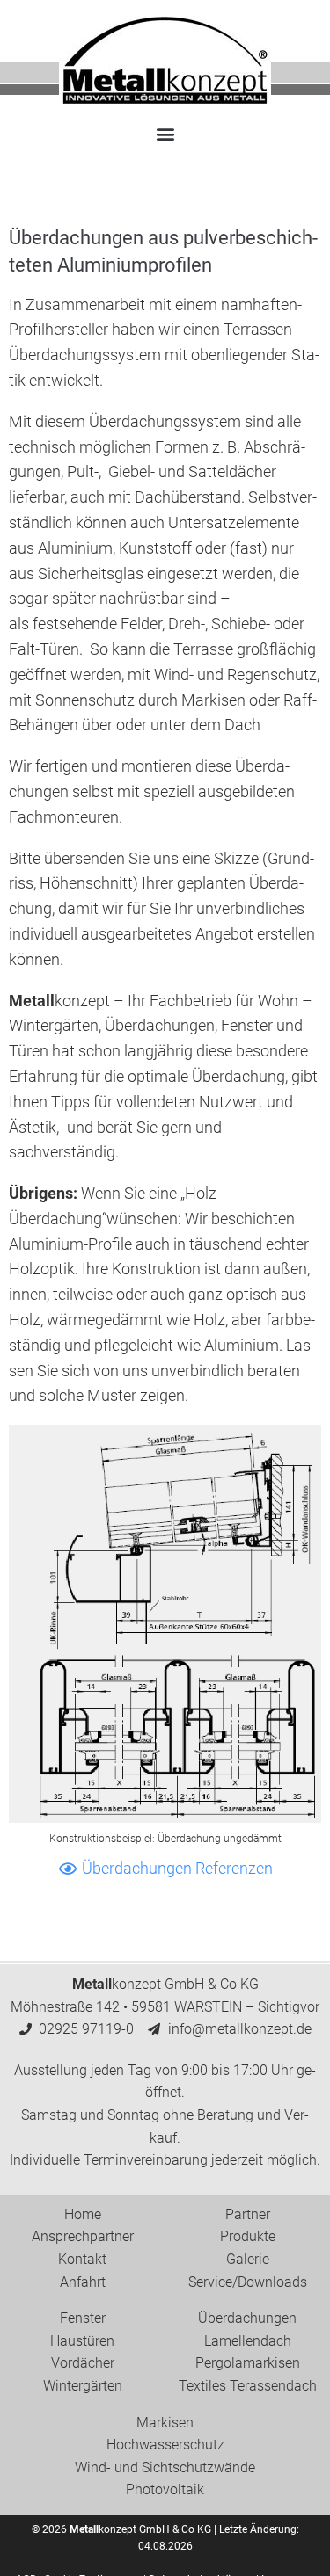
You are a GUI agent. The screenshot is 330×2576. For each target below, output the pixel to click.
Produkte (248, 2236)
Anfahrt (83, 2282)
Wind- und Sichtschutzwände (165, 2467)
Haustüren (82, 2341)
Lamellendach (248, 2341)
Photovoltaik (165, 2489)
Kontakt (82, 2259)
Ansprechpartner (83, 2236)
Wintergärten (83, 2386)
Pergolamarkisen (248, 2363)
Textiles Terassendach (248, 2386)
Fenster (83, 2318)
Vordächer (83, 2363)
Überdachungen (247, 2318)
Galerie (248, 2259)
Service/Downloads (248, 2282)
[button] (165, 133)
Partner (248, 2214)
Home (83, 2214)
